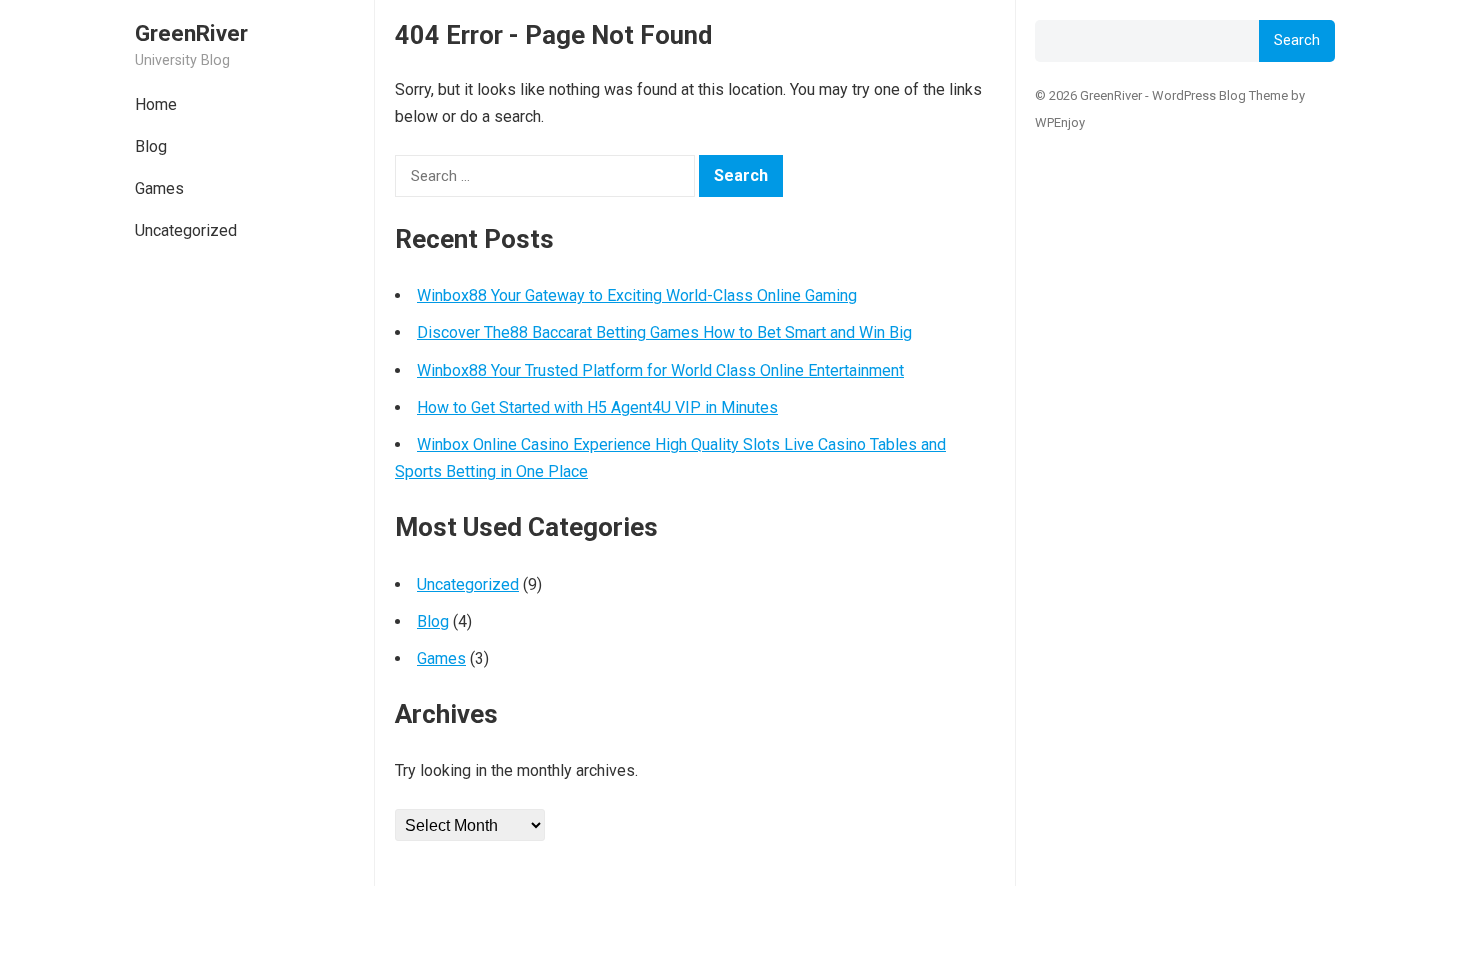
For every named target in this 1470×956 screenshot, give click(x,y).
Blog (151, 146)
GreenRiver (191, 33)
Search (1297, 40)
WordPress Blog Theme (1220, 95)
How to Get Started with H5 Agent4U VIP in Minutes (597, 407)
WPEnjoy (1060, 122)
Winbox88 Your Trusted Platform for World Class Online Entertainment (660, 370)
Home (156, 104)
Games (159, 188)
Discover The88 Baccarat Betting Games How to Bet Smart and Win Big (664, 332)
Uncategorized (186, 230)
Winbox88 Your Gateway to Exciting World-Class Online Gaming (637, 295)
